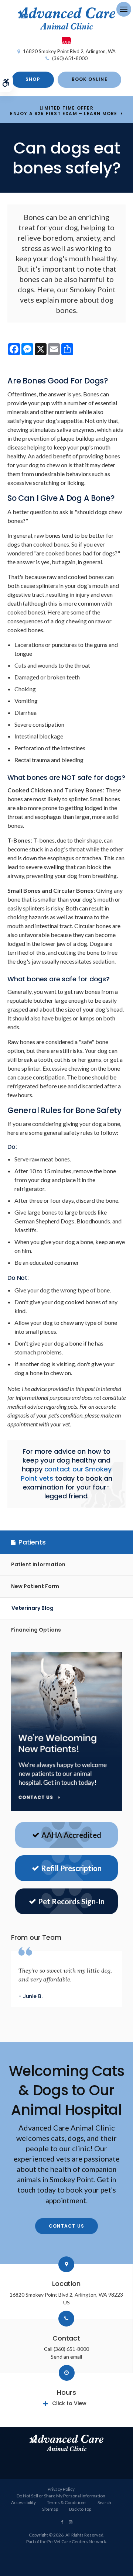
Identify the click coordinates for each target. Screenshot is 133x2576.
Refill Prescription (71, 1868)
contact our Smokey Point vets (66, 1473)
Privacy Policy (61, 2489)
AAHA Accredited (71, 1835)
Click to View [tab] (69, 2403)
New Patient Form (35, 1586)
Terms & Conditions (67, 2502)
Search (104, 2502)
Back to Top (80, 2509)
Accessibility (23, 2502)
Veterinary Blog (33, 1608)
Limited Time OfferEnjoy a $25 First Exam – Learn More (64, 111)
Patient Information (38, 1564)
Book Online (90, 79)
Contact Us (66, 2226)
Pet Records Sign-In (71, 1901)
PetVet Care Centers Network (77, 2541)
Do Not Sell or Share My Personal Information (61, 2496)
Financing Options (36, 1630)
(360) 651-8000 (70, 58)
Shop (33, 79)
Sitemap (50, 2509)
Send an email (66, 2357)
